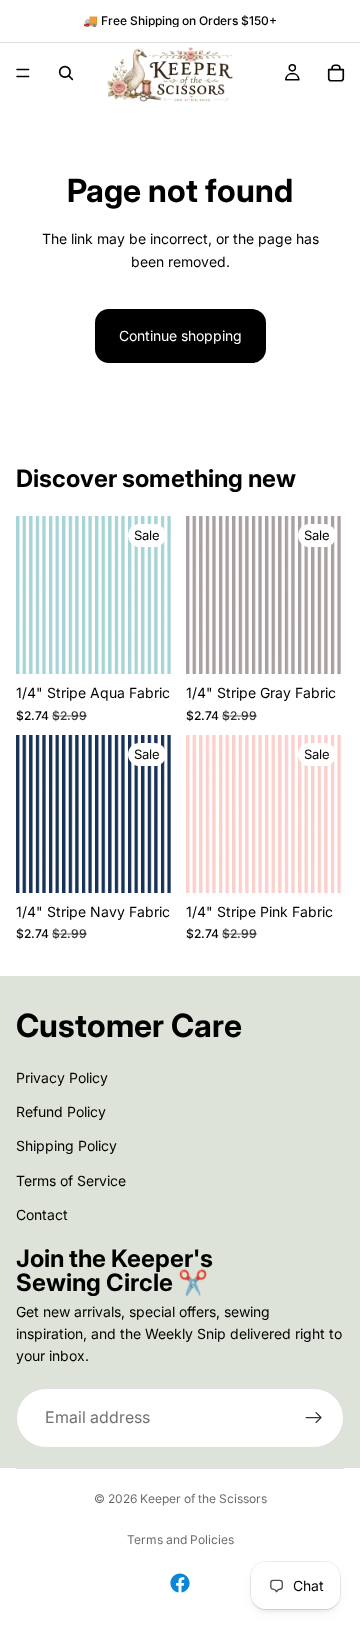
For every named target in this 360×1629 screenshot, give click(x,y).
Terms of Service (71, 1179)
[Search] (66, 73)
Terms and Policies (180, 1539)
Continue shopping (180, 335)
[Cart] (336, 73)
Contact (42, 1214)
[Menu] (23, 73)
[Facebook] (180, 1583)
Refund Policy (61, 1110)
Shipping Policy (66, 1145)
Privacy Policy (62, 1076)
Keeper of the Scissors (203, 1498)
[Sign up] (314, 1417)
